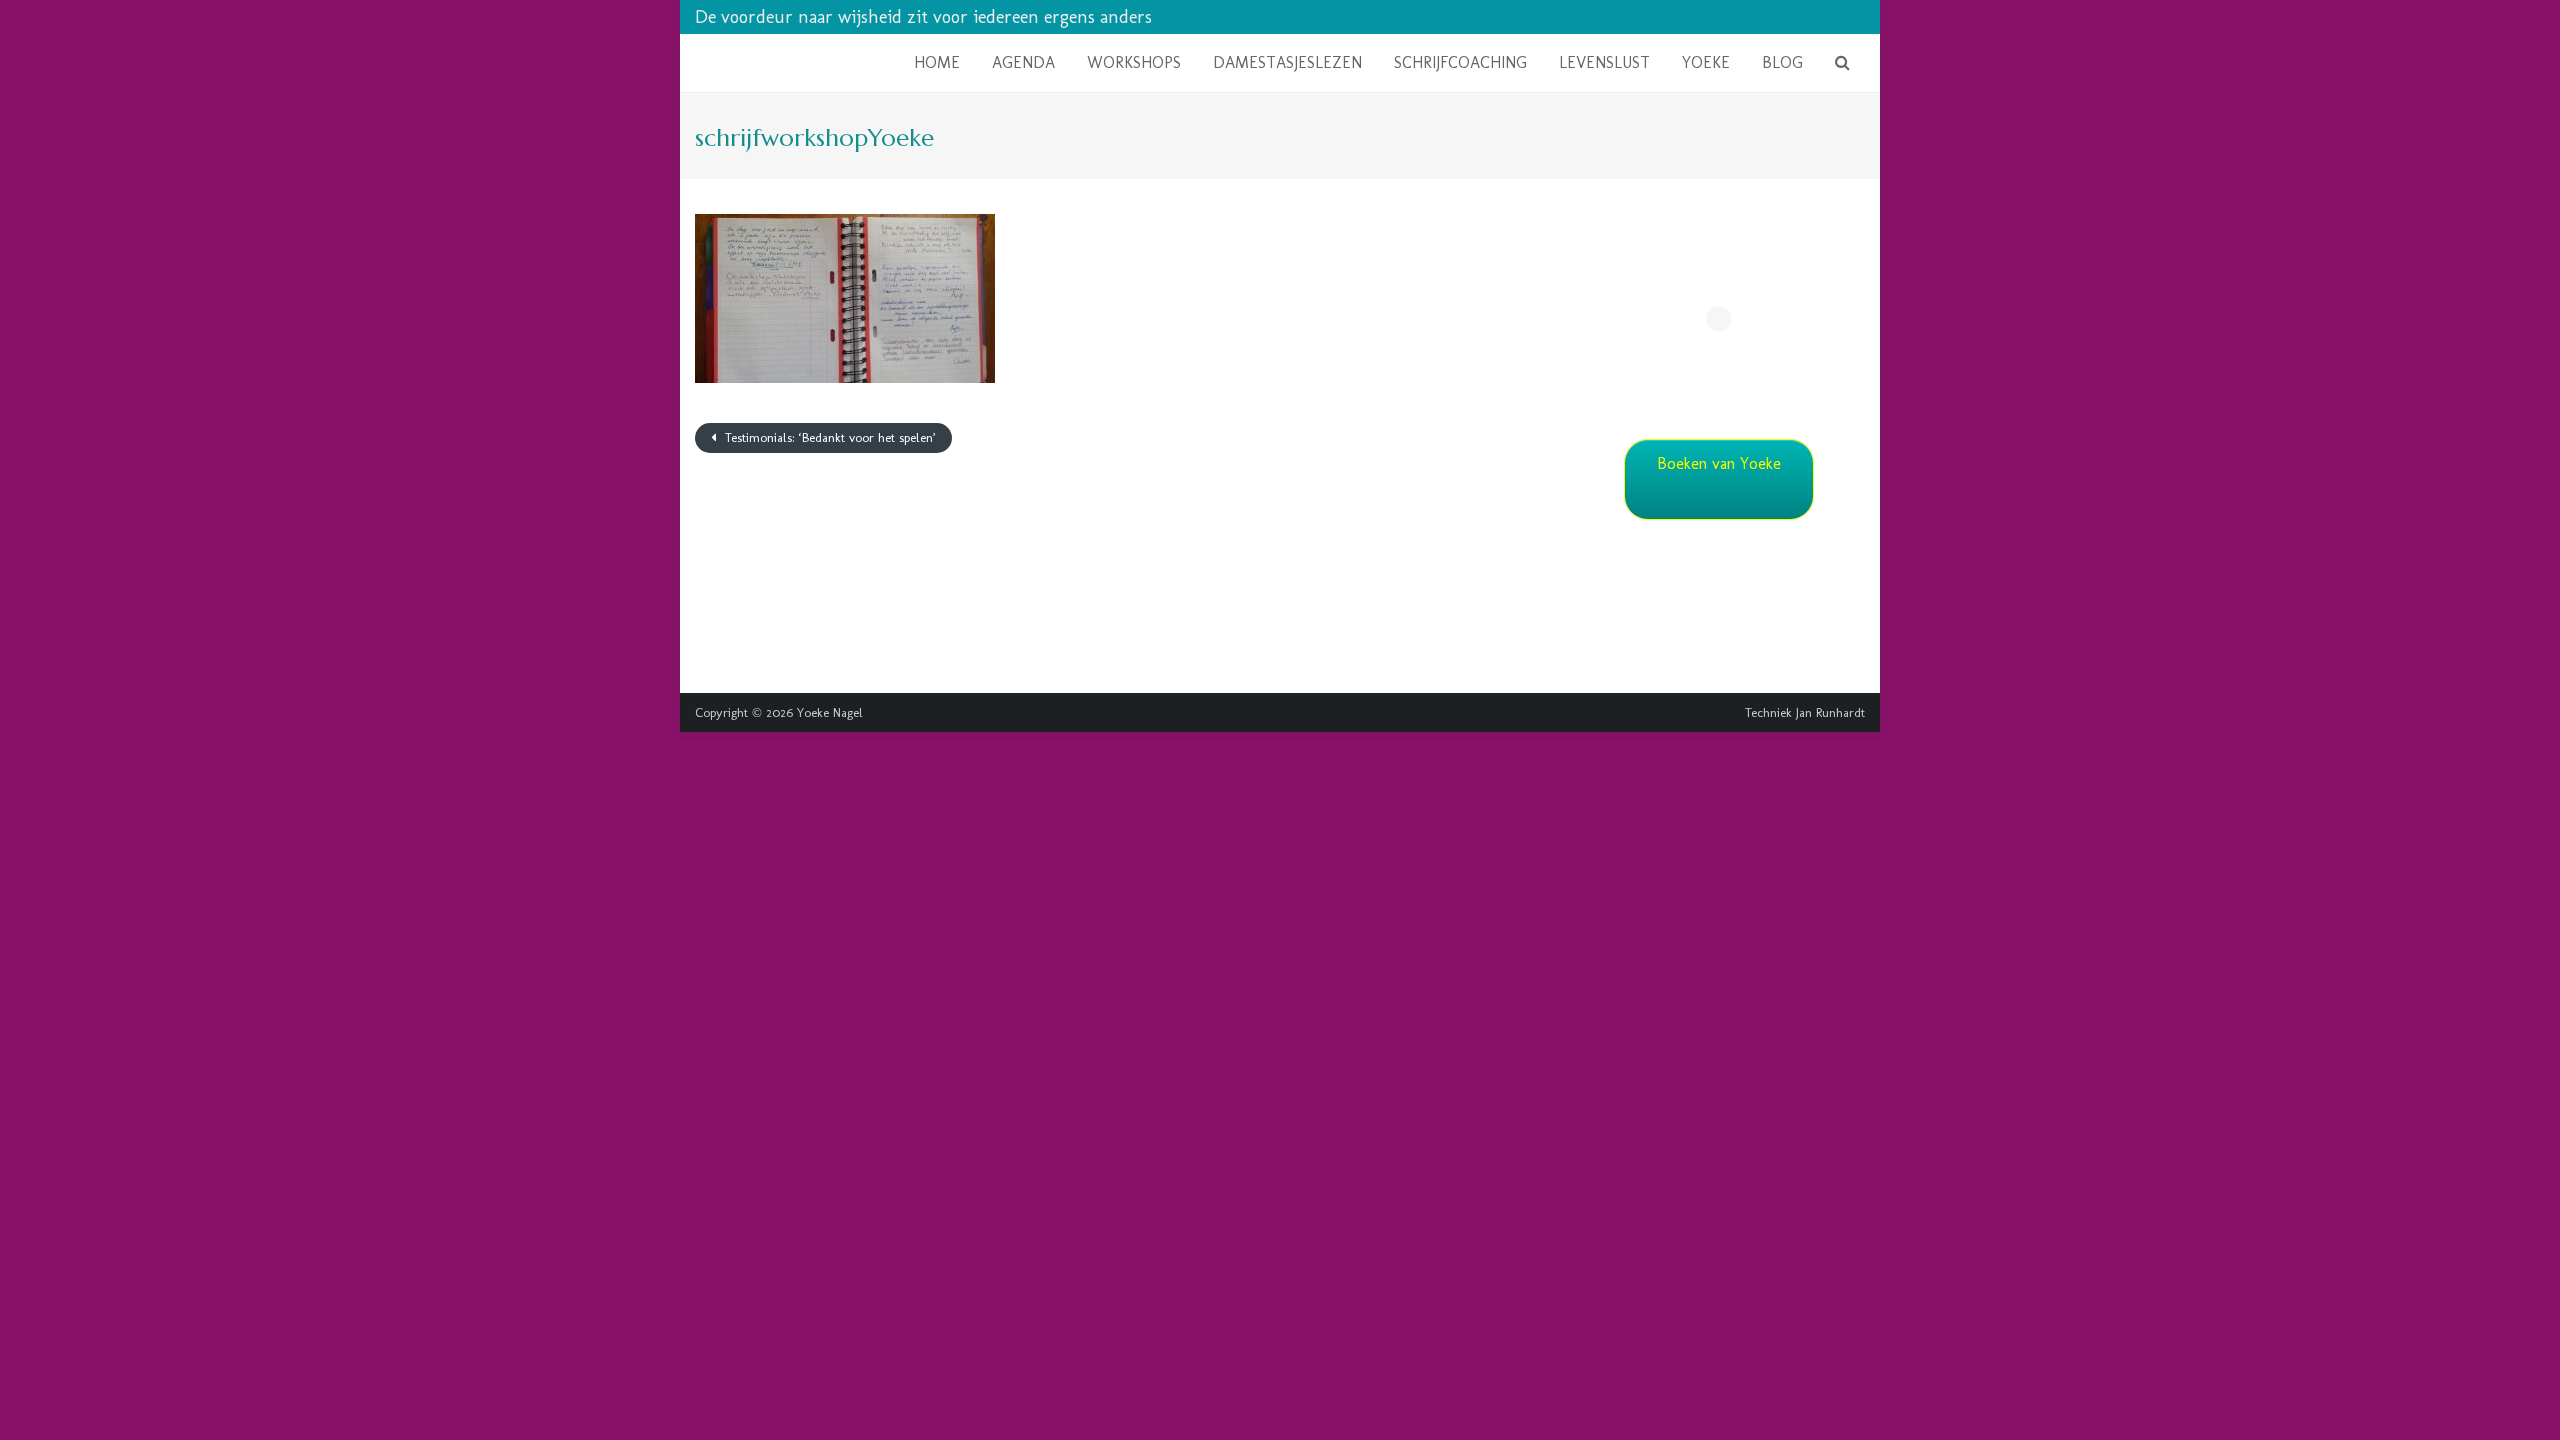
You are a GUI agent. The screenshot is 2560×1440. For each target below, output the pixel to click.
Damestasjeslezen (1287, 62)
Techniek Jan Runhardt (1805, 712)
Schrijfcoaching (1460, 62)
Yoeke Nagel (830, 712)
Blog (1782, 62)
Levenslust (1604, 62)
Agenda (1023, 62)
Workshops (1134, 62)
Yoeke (1706, 62)
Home (937, 62)
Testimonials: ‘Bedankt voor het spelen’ (828, 437)
